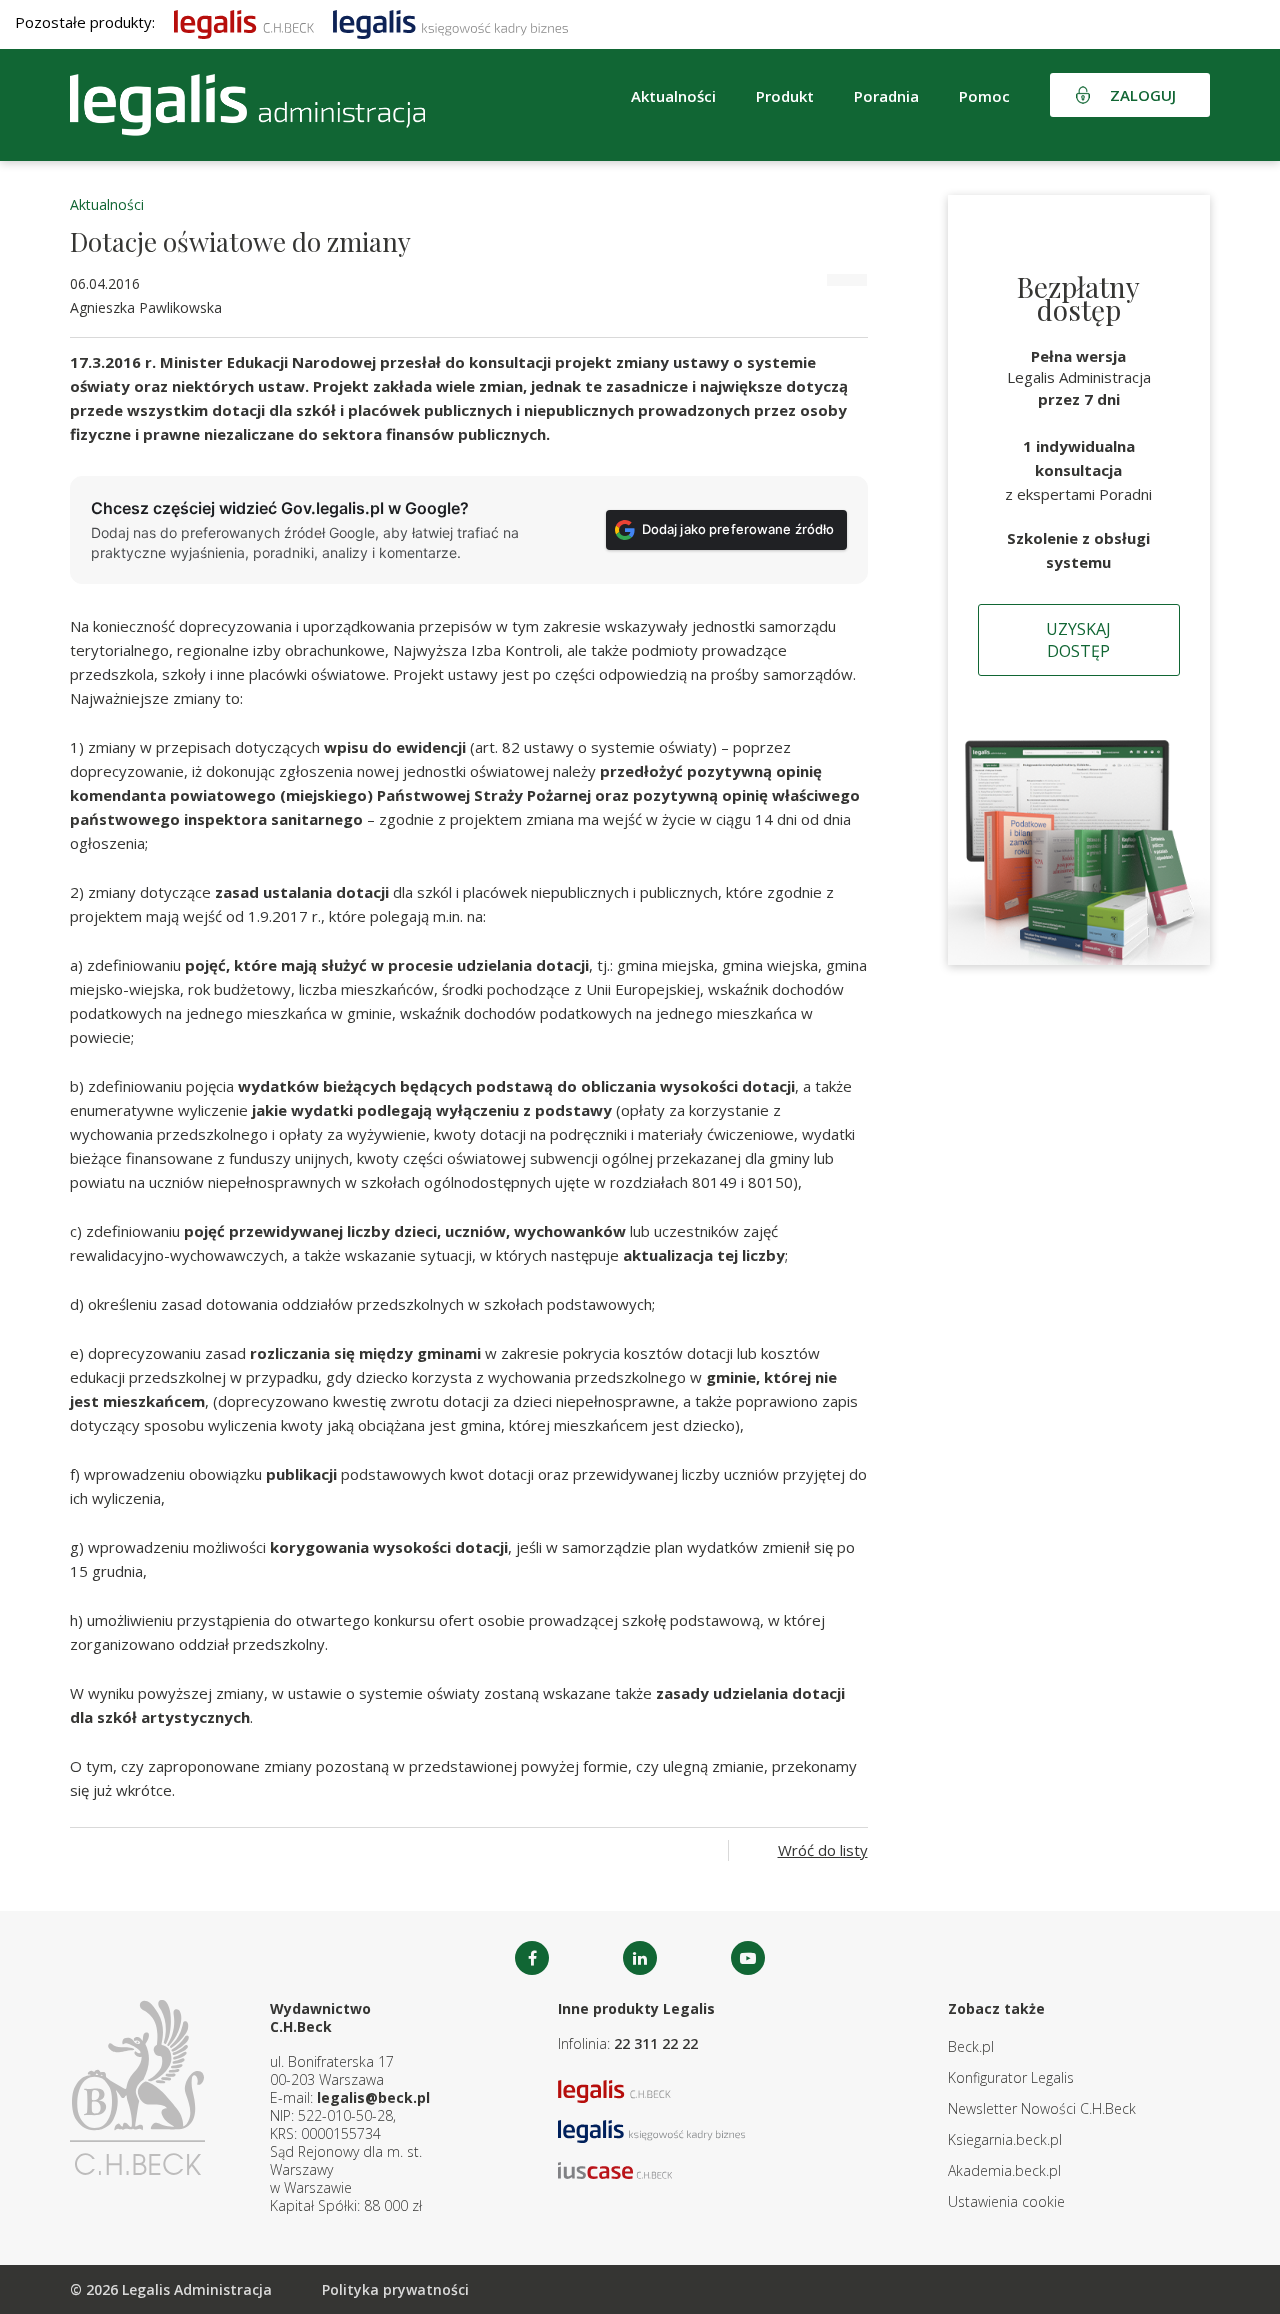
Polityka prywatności (395, 2289)
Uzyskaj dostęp (1078, 640)
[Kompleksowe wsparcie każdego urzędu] (247, 105)
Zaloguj (1143, 95)
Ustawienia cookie (1006, 2201)
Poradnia (886, 96)
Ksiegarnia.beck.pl (1005, 2139)
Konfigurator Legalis (1011, 2077)
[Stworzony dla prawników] (244, 22)
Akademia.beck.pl (1004, 2170)
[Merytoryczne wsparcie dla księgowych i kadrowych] (450, 22)
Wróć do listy (823, 1850)
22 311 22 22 (656, 2043)
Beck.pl (971, 2046)
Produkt (785, 96)
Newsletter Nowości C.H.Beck (1042, 2108)
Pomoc (984, 96)
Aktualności (107, 204)
